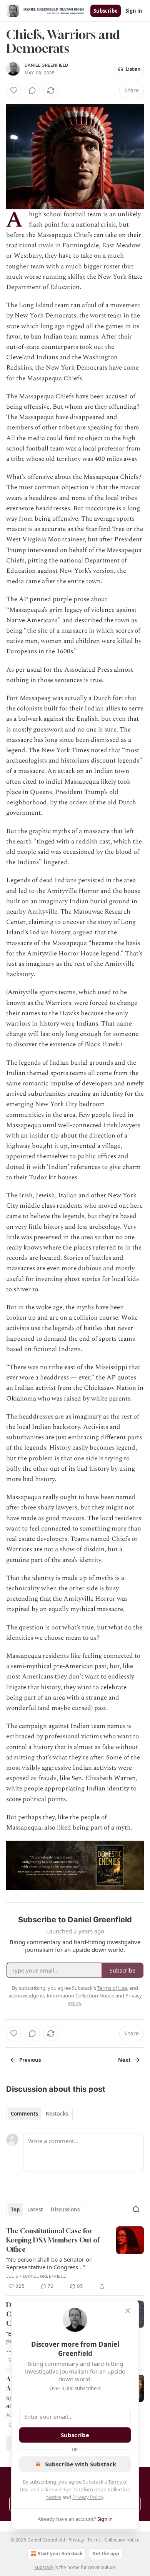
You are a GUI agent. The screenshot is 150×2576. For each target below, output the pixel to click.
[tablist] (39, 2114)
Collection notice (122, 2540)
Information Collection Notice (80, 1996)
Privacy (76, 2540)
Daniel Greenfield (46, 65)
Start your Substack (60, 2554)
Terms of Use (112, 1988)
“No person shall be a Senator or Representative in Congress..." (49, 2263)
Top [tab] (15, 2209)
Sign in (134, 11)
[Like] (14, 90)
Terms (94, 2540)
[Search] (136, 2209)
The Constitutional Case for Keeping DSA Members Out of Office (53, 2240)
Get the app (106, 2554)
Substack (44, 2567)
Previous (30, 2060)
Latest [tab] (35, 2209)
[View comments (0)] (32, 90)
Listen (133, 69)
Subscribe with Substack (81, 2464)
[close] (128, 2311)
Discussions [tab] (65, 2209)
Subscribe (106, 11)
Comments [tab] (24, 2114)
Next (124, 2060)
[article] (75, 2259)
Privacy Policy (88, 2497)
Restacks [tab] (57, 2114)
